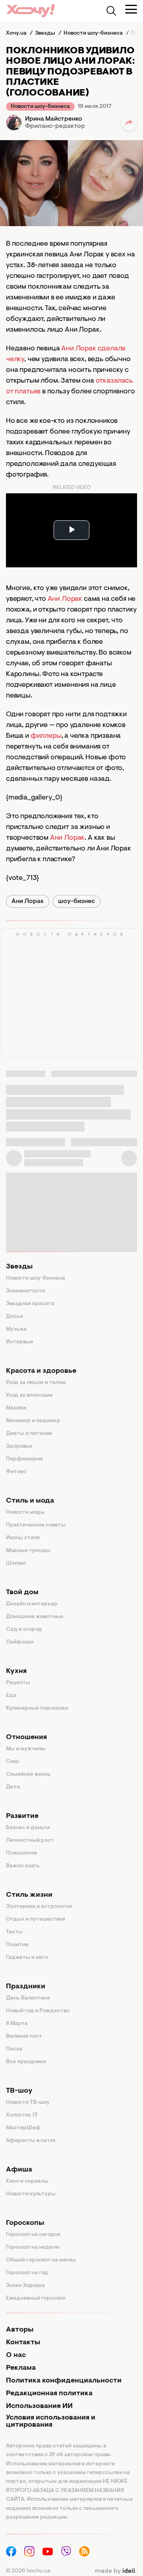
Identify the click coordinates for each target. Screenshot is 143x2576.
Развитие (22, 1816)
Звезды (19, 1267)
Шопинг (16, 1564)
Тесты (14, 1932)
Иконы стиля (23, 1538)
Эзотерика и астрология (39, 1907)
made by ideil (116, 2571)
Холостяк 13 (22, 2115)
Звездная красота (30, 1304)
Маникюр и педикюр (33, 1421)
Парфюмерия (24, 1459)
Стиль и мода (30, 1501)
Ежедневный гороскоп (36, 2298)
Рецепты (18, 1683)
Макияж (16, 1408)
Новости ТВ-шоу (28, 2103)
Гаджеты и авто (27, 1958)
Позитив (17, 1945)
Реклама (21, 2368)
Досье (14, 1317)
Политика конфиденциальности (64, 2381)
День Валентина (28, 1998)
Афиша (19, 2170)
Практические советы (36, 1525)
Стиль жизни (29, 1895)
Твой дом (22, 1593)
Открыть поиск (111, 11)
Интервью (20, 1342)
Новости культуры (31, 2194)
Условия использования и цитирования (51, 2422)
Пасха (14, 2049)
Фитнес (16, 1472)
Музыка (16, 1329)
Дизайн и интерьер (32, 1604)
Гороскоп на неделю (33, 2248)
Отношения (26, 1738)
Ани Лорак (65, 599)
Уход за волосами (29, 1395)
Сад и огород (24, 1630)
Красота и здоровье (41, 1371)
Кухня (16, 1671)
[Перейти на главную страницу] (31, 11)
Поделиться (129, 123)
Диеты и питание (29, 1434)
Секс (13, 1762)
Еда (11, 1696)
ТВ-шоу (19, 2091)
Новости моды (25, 1513)
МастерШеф (23, 2128)
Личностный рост (30, 1841)
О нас (16, 2355)
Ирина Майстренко (54, 119)
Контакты (23, 2343)
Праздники (26, 1987)
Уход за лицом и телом (36, 1383)
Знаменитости (25, 1291)
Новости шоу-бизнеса (40, 107)
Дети (13, 1787)
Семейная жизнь (28, 1775)
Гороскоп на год (27, 2273)
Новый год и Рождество (38, 2011)
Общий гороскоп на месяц (41, 2260)
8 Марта (17, 2024)
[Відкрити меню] (131, 9)
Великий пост (24, 2037)
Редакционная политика (49, 2394)
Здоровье (19, 1446)
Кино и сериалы (27, 2181)
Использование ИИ (39, 2406)
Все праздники (26, 2062)
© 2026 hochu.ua (28, 2571)
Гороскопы (25, 2223)
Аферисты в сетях (31, 2141)
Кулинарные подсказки (37, 1708)
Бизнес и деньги (28, 1828)
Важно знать (23, 1866)
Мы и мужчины (26, 1749)
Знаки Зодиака (25, 2286)
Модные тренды (28, 1551)
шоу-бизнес (76, 901)
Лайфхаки (20, 1642)
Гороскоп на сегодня (33, 2235)
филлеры (46, 736)
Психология (21, 1853)
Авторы (20, 2330)
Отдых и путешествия (36, 1919)
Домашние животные (35, 1617)
